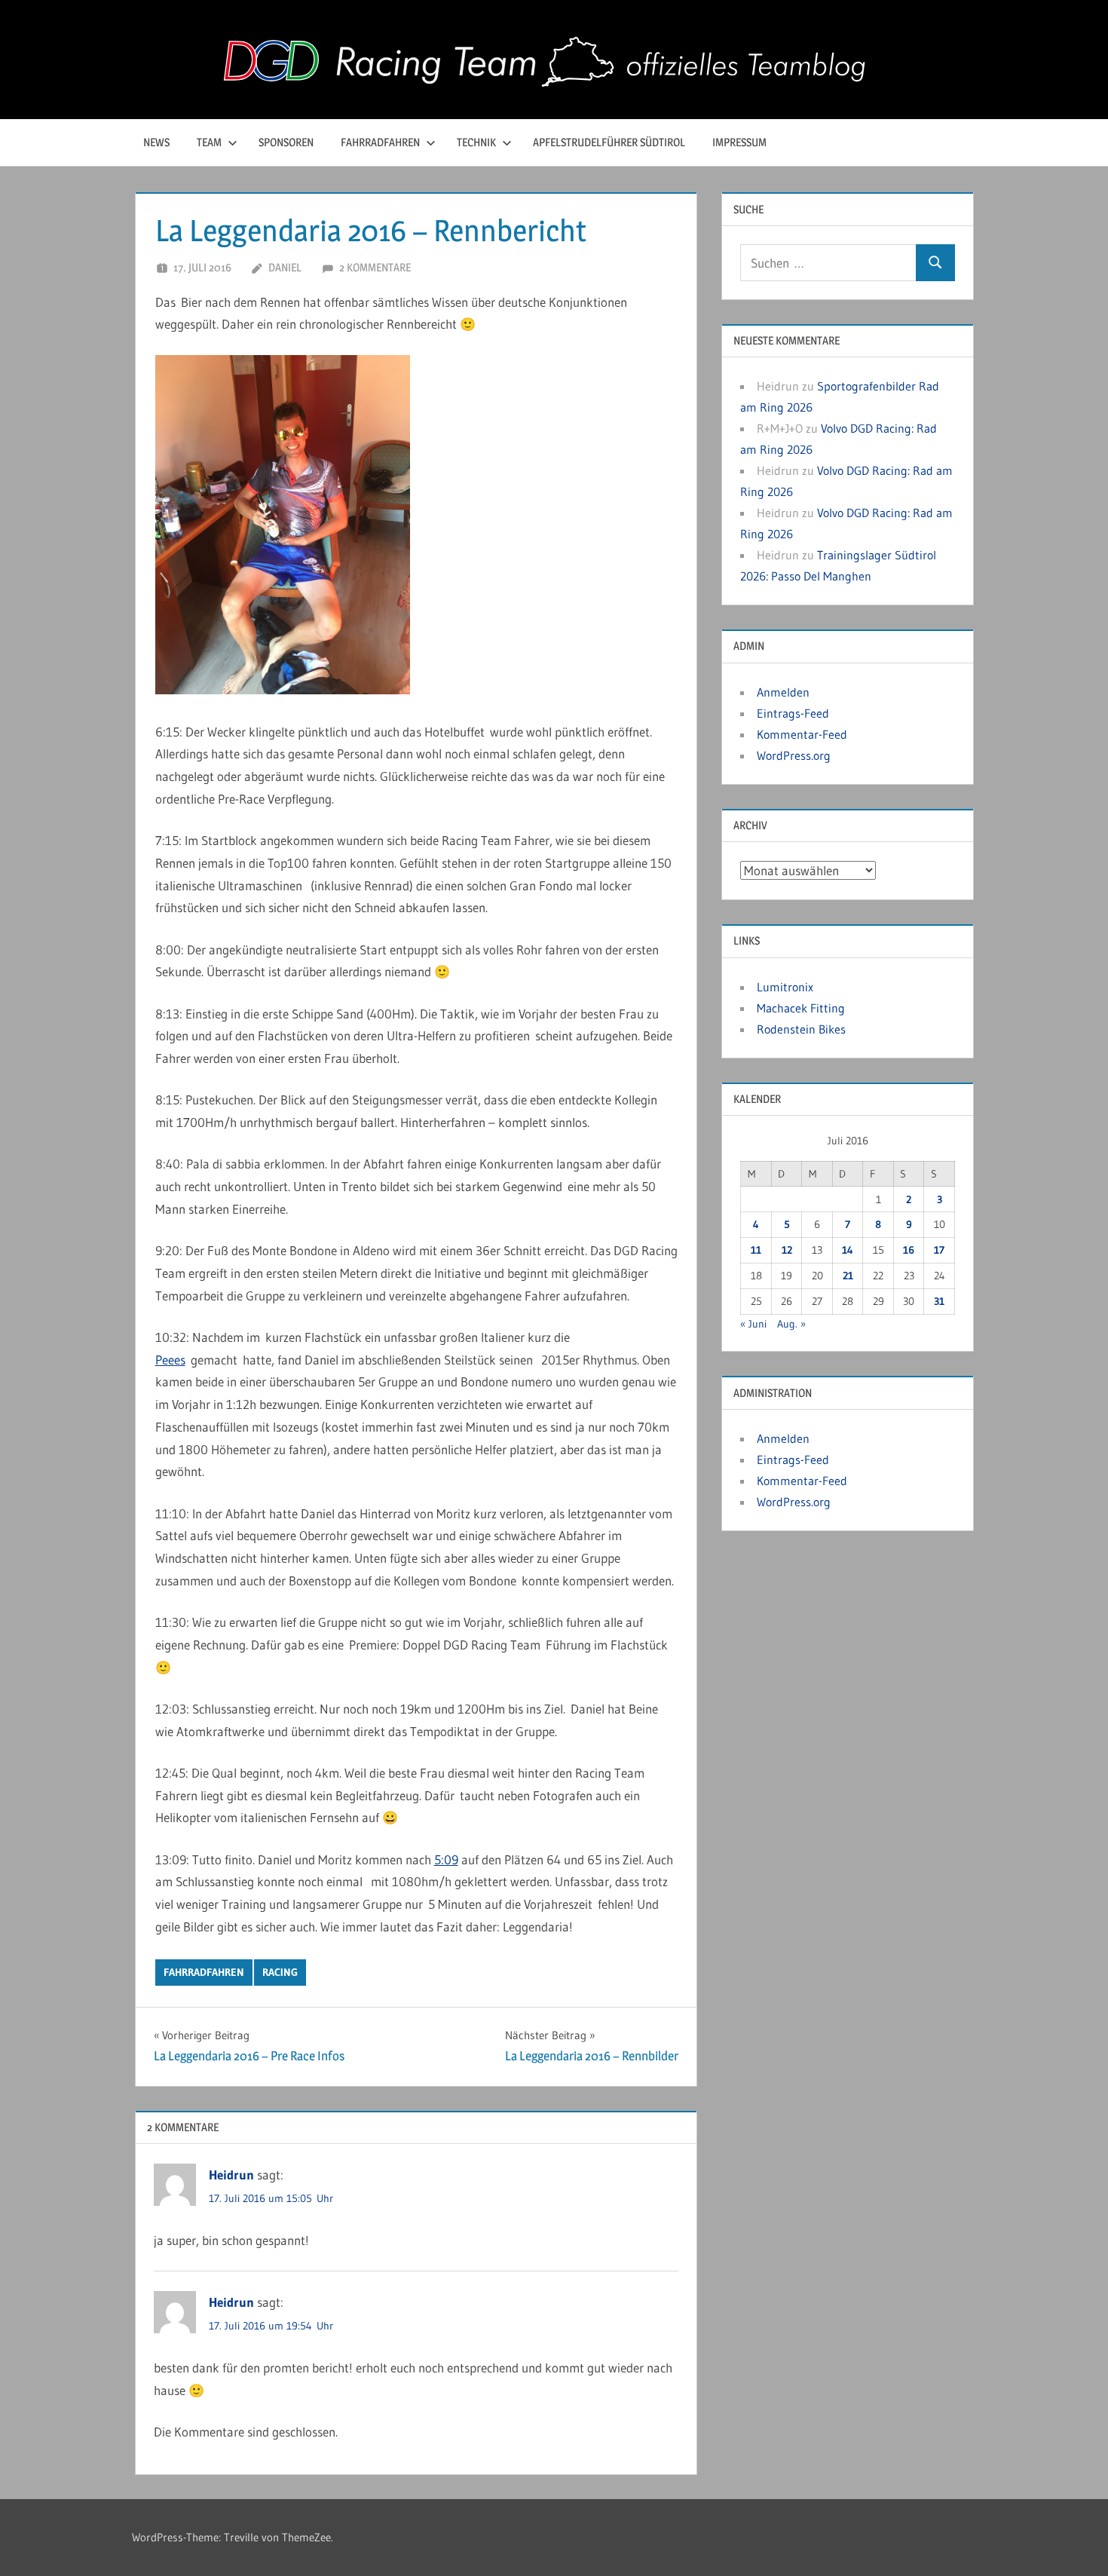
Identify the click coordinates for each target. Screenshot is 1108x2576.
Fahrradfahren (380, 142)
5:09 (446, 1859)
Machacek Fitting (801, 1008)
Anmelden (783, 692)
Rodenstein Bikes (801, 1029)
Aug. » (791, 1324)
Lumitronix (785, 987)
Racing (280, 1972)
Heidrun (231, 2175)
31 (939, 1301)
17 (939, 1250)
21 (848, 1276)
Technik (476, 142)
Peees (170, 1360)
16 (909, 1250)
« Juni (753, 1324)
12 (787, 1250)
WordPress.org (794, 755)
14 (848, 1250)
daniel (285, 267)
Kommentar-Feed (802, 734)
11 (756, 1250)
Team (209, 142)
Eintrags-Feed (793, 713)
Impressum (739, 142)
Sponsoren (286, 142)
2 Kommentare (375, 267)
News (156, 142)
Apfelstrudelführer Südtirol (609, 142)
